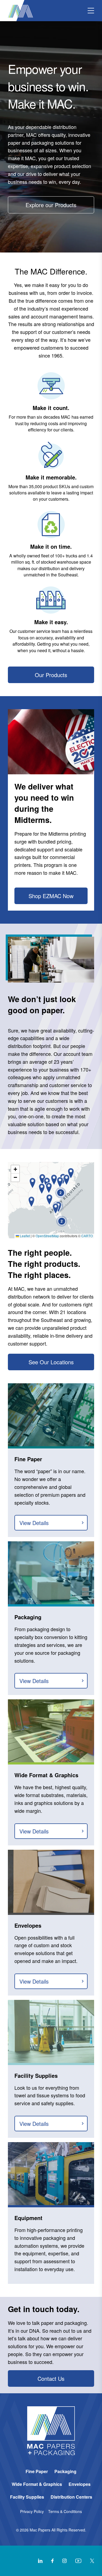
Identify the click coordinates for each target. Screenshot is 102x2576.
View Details (34, 1523)
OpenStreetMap (47, 1236)
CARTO (87, 1236)
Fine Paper (37, 2471)
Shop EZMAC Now (51, 896)
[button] (42, 1189)
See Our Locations (51, 1362)
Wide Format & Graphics (37, 2484)
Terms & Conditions (65, 2511)
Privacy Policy (32, 2511)
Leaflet (24, 1236)
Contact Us (51, 2378)
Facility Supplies (27, 2497)
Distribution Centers (71, 2497)
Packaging (65, 2471)
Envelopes (80, 2484)
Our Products (51, 675)
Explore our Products (51, 205)
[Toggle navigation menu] (91, 11)
